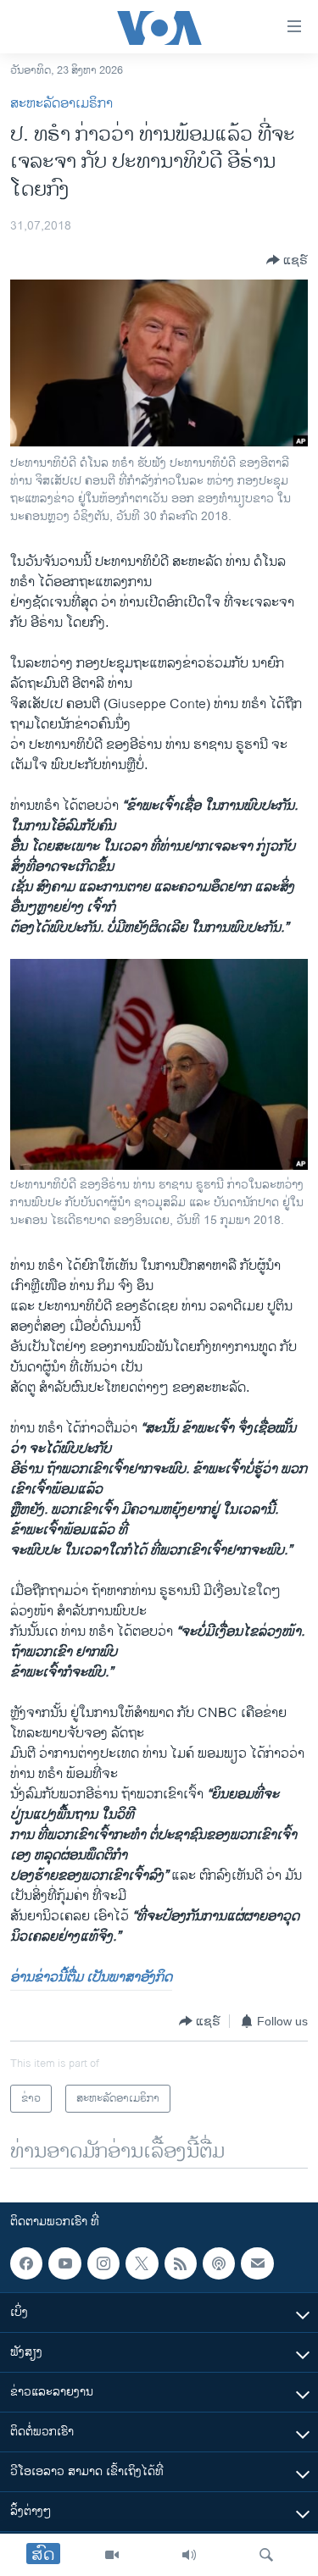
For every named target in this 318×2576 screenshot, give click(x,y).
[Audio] (189, 2555)
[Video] (112, 2555)
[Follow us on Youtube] (64, 2263)
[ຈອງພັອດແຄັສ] (257, 2263)
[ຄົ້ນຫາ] (266, 2555)
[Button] (287, 260)
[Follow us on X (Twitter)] (142, 2263)
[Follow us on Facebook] (26, 2263)
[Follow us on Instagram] (103, 2263)
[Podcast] (219, 2263)
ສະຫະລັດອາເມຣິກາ (61, 104)
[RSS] (181, 2263)
